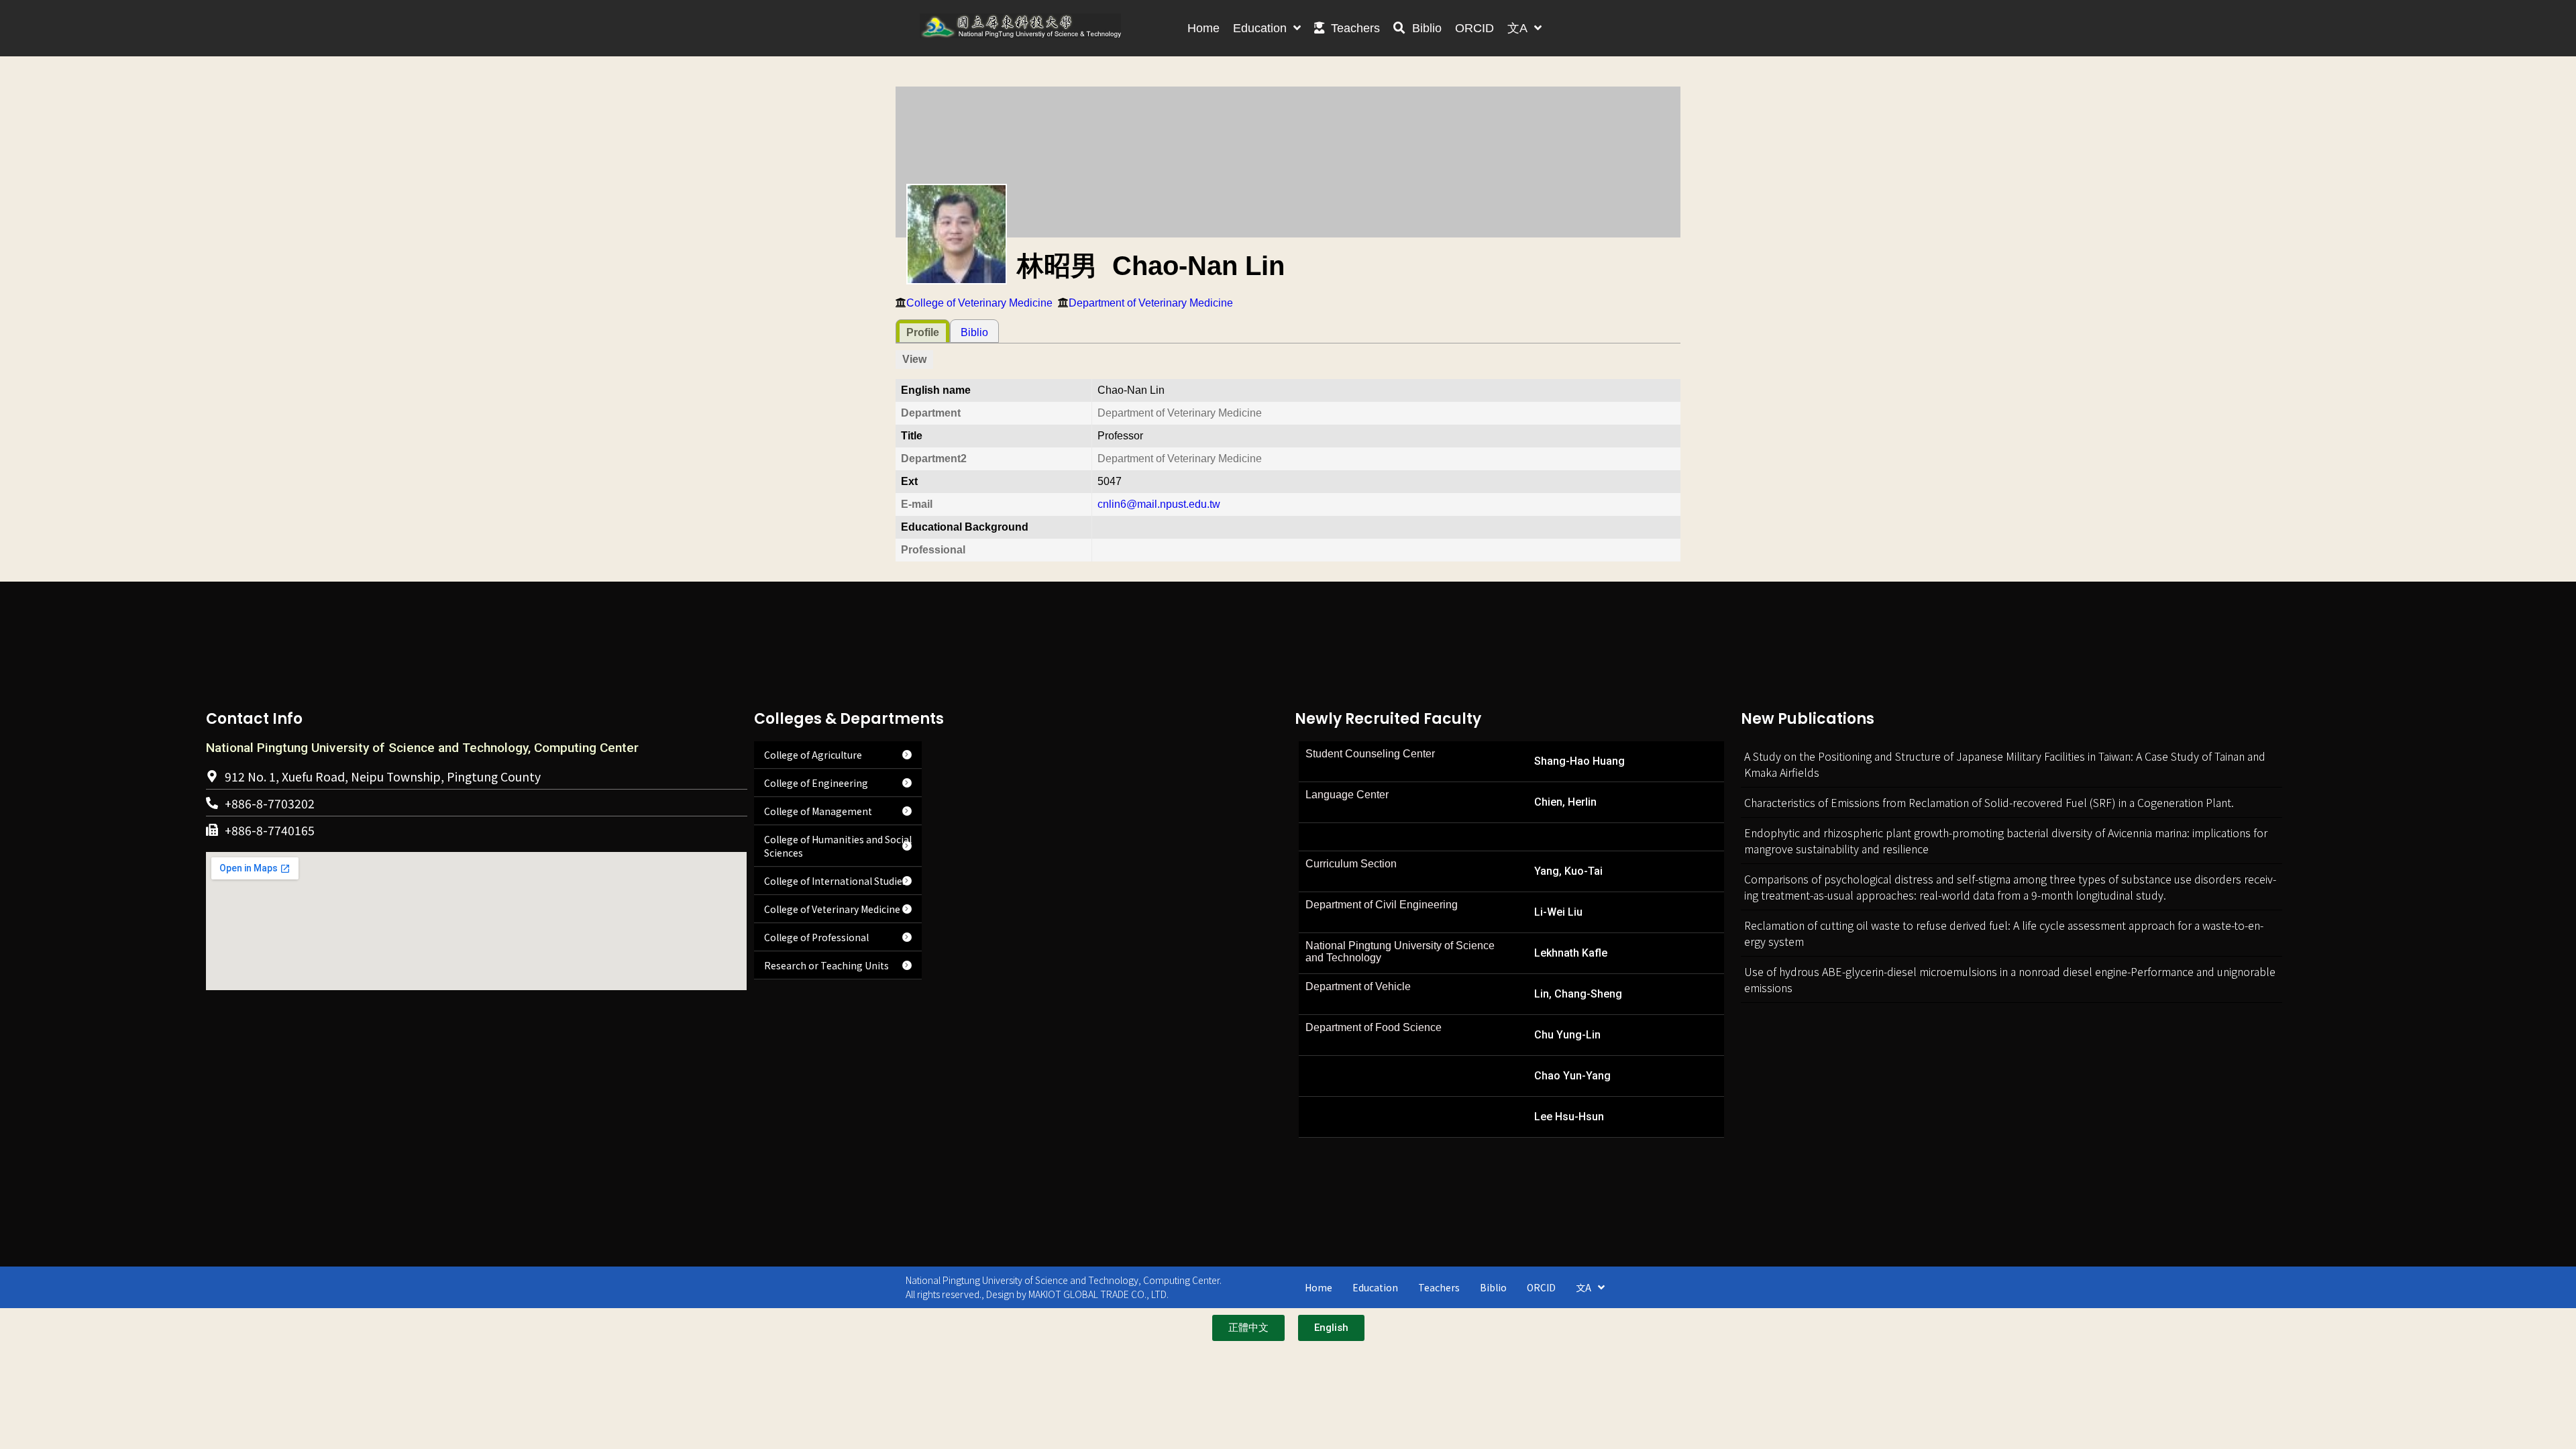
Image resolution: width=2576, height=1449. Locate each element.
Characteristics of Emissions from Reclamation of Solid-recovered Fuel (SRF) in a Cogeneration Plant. (1989, 802)
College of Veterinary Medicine (979, 303)
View (914, 359)
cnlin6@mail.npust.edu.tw (1159, 504)
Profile (923, 332)
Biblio (974, 332)
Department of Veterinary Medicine (1151, 303)
